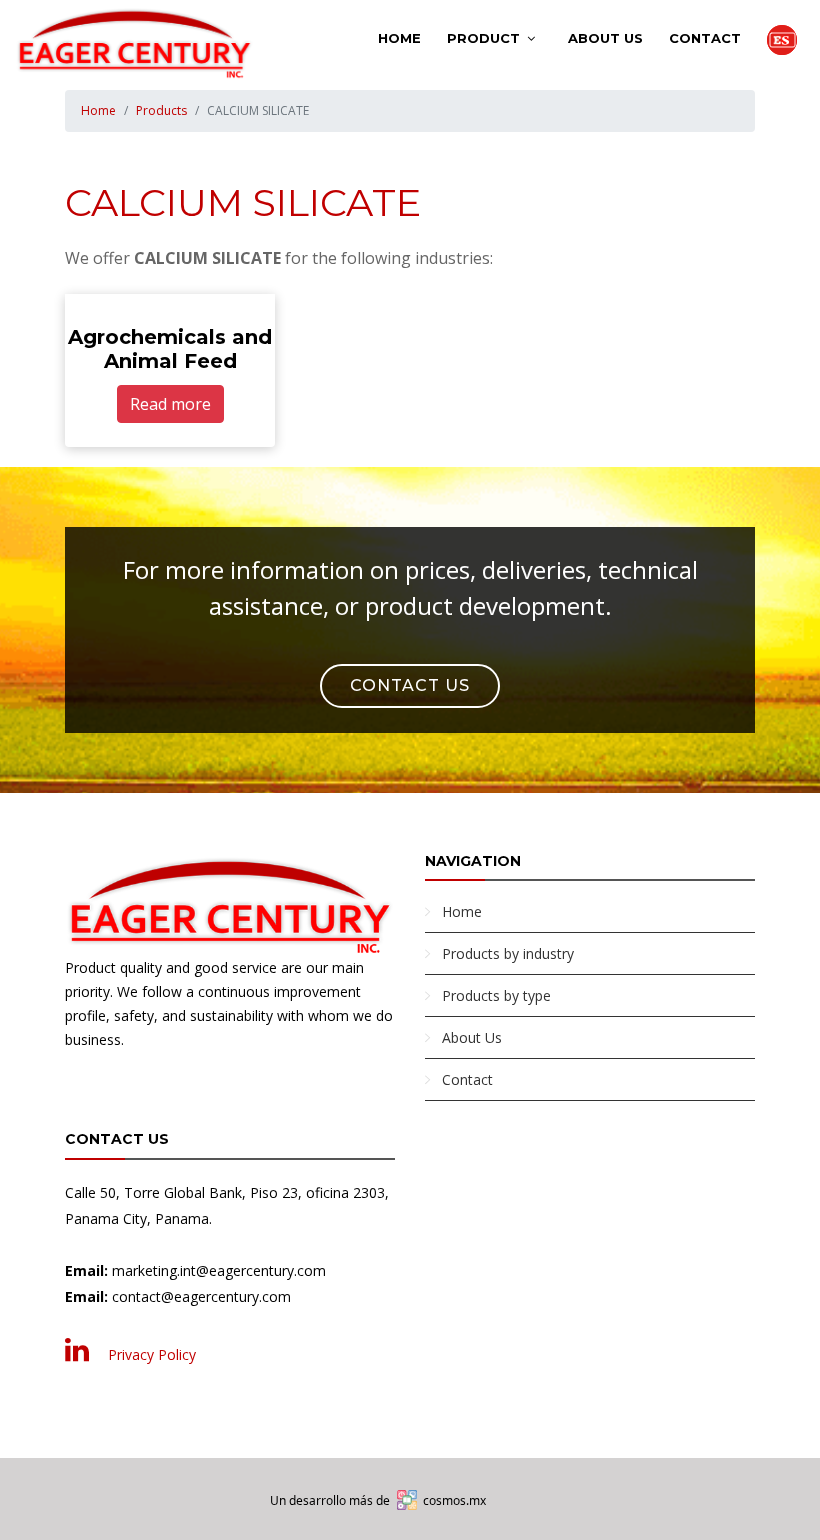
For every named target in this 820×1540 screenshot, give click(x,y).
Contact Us (410, 685)
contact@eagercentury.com (201, 1296)
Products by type (496, 995)
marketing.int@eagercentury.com (219, 1270)
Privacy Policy (152, 1354)
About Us (605, 38)
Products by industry (508, 953)
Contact (705, 38)
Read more (170, 404)
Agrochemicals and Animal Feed (170, 349)
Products (161, 110)
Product (483, 38)
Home (399, 38)
